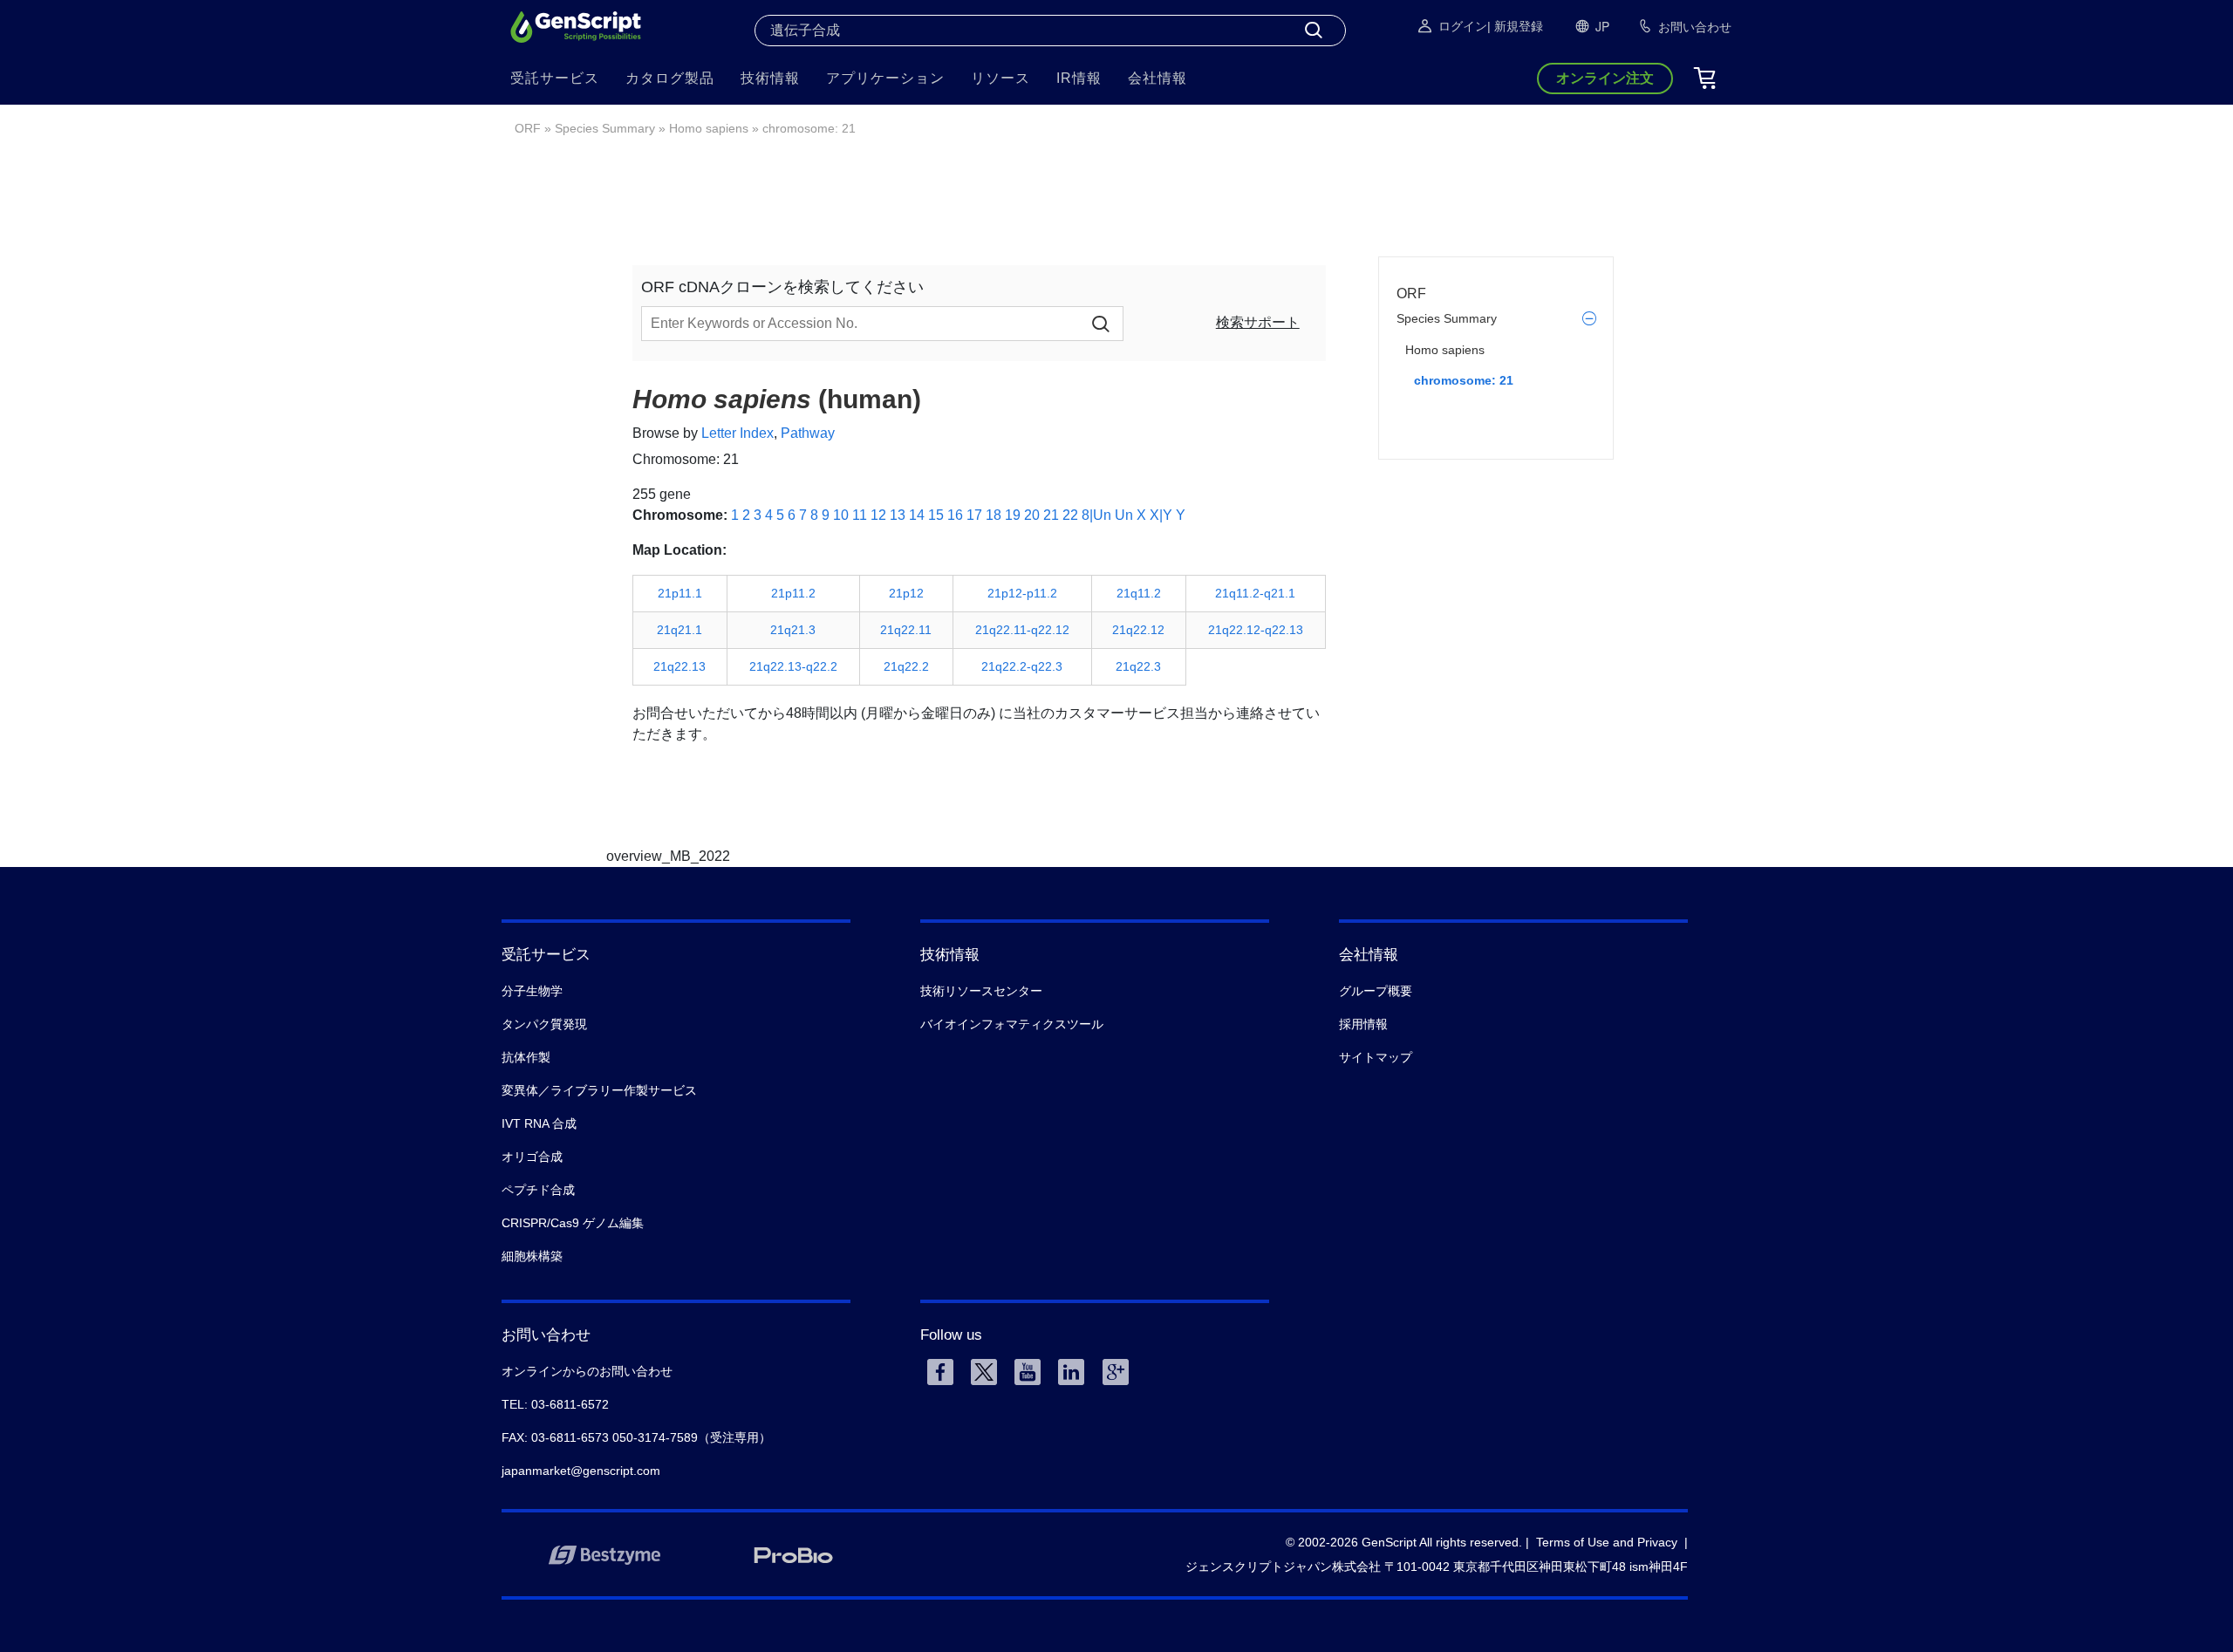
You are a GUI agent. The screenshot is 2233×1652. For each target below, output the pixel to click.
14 (917, 515)
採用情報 (1363, 1024)
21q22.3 (1138, 666)
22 (1070, 515)
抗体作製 (526, 1057)
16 (955, 515)
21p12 (906, 593)
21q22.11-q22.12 (1022, 630)
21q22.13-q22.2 (793, 666)
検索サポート (1258, 322)
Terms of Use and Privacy (1607, 1542)
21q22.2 (906, 666)
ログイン (1463, 26)
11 (860, 515)
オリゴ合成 (532, 1157)
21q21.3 (793, 630)
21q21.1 (679, 630)
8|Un (1096, 515)
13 (898, 515)
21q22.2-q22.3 (1022, 666)
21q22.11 (906, 630)
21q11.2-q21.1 (1255, 593)
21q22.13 (679, 666)
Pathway (808, 433)
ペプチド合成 (538, 1190)
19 (1013, 515)
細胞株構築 (532, 1256)
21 (1051, 515)
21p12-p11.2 (1022, 593)
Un (1124, 515)
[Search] (1314, 31)
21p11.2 (793, 593)
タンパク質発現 (544, 1024)
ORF (528, 128)
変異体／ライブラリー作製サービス (599, 1090)
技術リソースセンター (981, 991)
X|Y (1161, 515)
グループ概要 (1376, 991)
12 (878, 515)
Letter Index (738, 433)
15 (936, 515)
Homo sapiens (709, 128)
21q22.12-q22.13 (1256, 630)
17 (974, 515)
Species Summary (605, 128)
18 (994, 515)
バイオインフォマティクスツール (1012, 1024)
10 (841, 515)
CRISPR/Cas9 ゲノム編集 (573, 1223)
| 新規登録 (1515, 26)
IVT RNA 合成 (539, 1123)
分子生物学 (532, 991)
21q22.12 (1138, 630)
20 (1032, 515)
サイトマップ (1376, 1057)
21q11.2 (1139, 593)
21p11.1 (680, 593)
